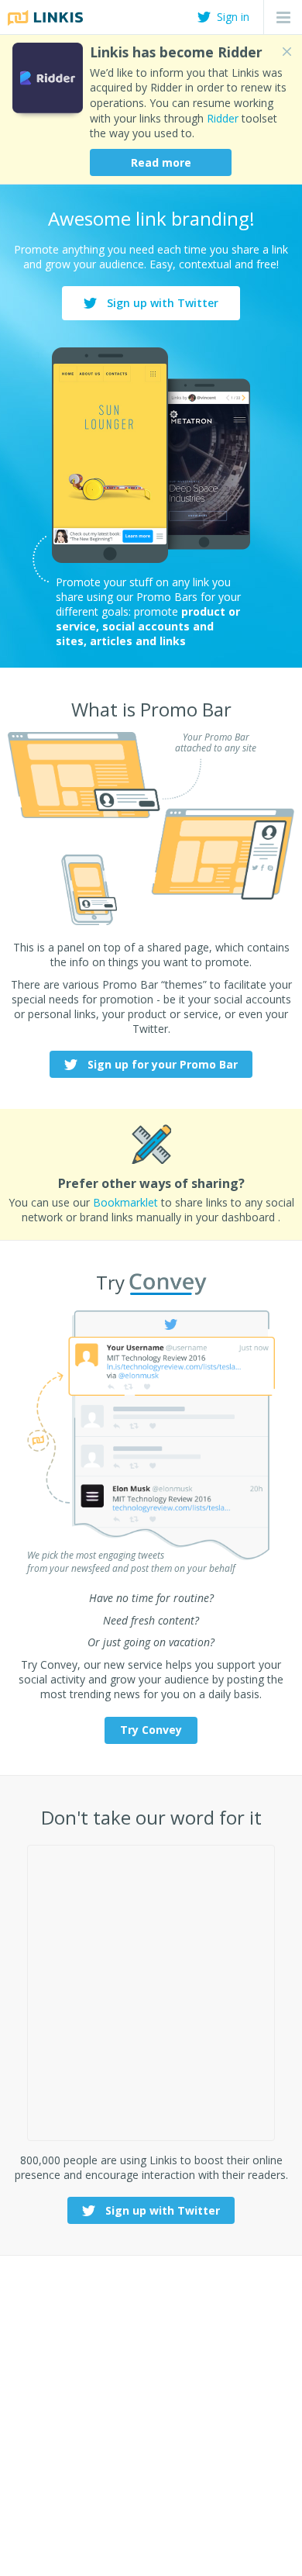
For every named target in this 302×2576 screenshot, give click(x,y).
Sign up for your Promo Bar (161, 1064)
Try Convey (151, 1730)
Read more (161, 162)
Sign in (233, 17)
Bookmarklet (125, 1202)
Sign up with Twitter (161, 303)
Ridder (223, 118)
